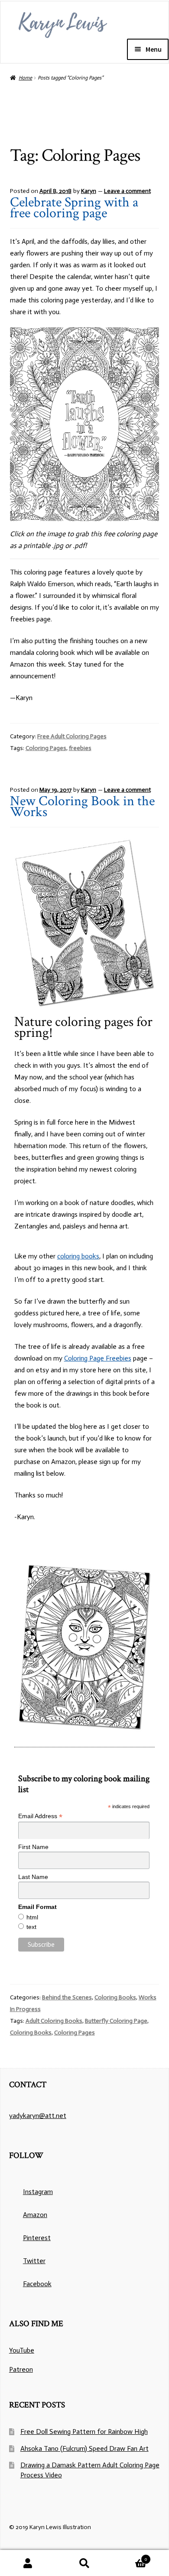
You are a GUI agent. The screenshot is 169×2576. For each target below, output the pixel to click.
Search (84, 2563)
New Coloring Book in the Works (82, 807)
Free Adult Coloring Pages (72, 736)
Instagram (38, 2192)
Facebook (37, 2284)
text (31, 1927)
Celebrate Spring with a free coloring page (74, 208)
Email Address (40, 1816)
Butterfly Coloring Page (116, 2021)
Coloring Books (115, 1997)
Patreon (21, 2369)
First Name (33, 1847)
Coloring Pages (46, 748)
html (32, 1917)
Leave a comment (127, 191)
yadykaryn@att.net (38, 2116)
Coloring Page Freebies (98, 1358)
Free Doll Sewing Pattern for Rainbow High (84, 2432)
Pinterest (37, 2238)
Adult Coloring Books (54, 2021)
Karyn (89, 191)
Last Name (33, 1877)
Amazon (35, 2215)
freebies (80, 748)
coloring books (78, 1256)
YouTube (22, 2350)
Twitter (34, 2261)
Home (25, 78)
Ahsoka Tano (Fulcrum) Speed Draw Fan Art (84, 2448)
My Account (28, 2563)
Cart (130, 2557)
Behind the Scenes (67, 1997)
